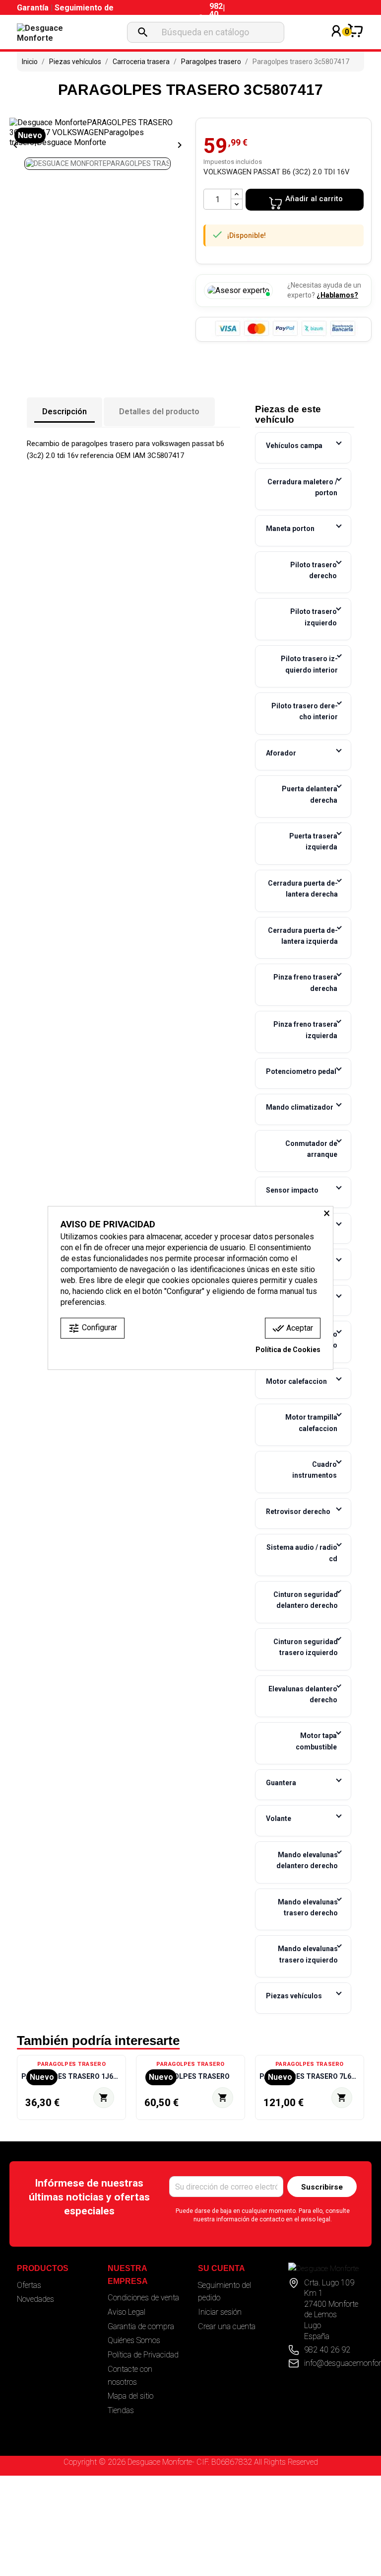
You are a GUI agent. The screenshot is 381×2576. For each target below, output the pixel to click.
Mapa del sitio (130, 2396)
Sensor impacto (292, 1190)
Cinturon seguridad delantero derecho (306, 1600)
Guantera (281, 1783)
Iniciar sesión (220, 2312)
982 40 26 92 (327, 2350)
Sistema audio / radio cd (302, 1553)
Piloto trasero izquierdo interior (309, 664)
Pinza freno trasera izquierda (305, 1030)
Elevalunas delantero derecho (303, 1694)
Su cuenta (222, 2268)
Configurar (93, 1328)
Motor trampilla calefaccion (311, 1423)
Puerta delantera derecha (310, 794)
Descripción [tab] (64, 412)
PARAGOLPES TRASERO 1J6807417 (71, 2076)
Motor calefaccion (296, 1381)
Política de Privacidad (143, 2355)
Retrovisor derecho (298, 1512)
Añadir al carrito (314, 199)
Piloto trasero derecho (314, 570)
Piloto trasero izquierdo (314, 617)
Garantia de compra (141, 2326)
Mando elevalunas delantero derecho (307, 1860)
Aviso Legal (127, 2312)
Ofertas (29, 2285)
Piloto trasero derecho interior (305, 711)
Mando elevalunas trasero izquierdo (308, 1954)
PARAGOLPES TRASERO (190, 2076)
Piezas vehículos (294, 1996)
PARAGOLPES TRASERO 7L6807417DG (310, 2076)
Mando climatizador (300, 1107)
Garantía (34, 8)
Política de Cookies (288, 1350)
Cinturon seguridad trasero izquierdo (306, 1647)
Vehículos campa (294, 446)
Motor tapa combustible (316, 1741)
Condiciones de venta (143, 2298)
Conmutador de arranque (311, 1149)
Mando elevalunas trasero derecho (308, 1907)
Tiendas (121, 2410)
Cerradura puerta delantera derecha (303, 889)
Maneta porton (290, 529)
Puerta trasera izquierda (313, 841)
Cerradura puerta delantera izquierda (303, 936)
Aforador (281, 753)
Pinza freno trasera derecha (305, 983)
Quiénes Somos (134, 2340)
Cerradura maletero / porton (302, 487)
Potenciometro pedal (301, 1071)
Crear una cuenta (227, 2326)
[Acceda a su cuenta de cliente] (336, 44)
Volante (279, 1818)
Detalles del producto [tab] (159, 412)
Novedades (35, 2299)
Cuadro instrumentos (315, 1470)
